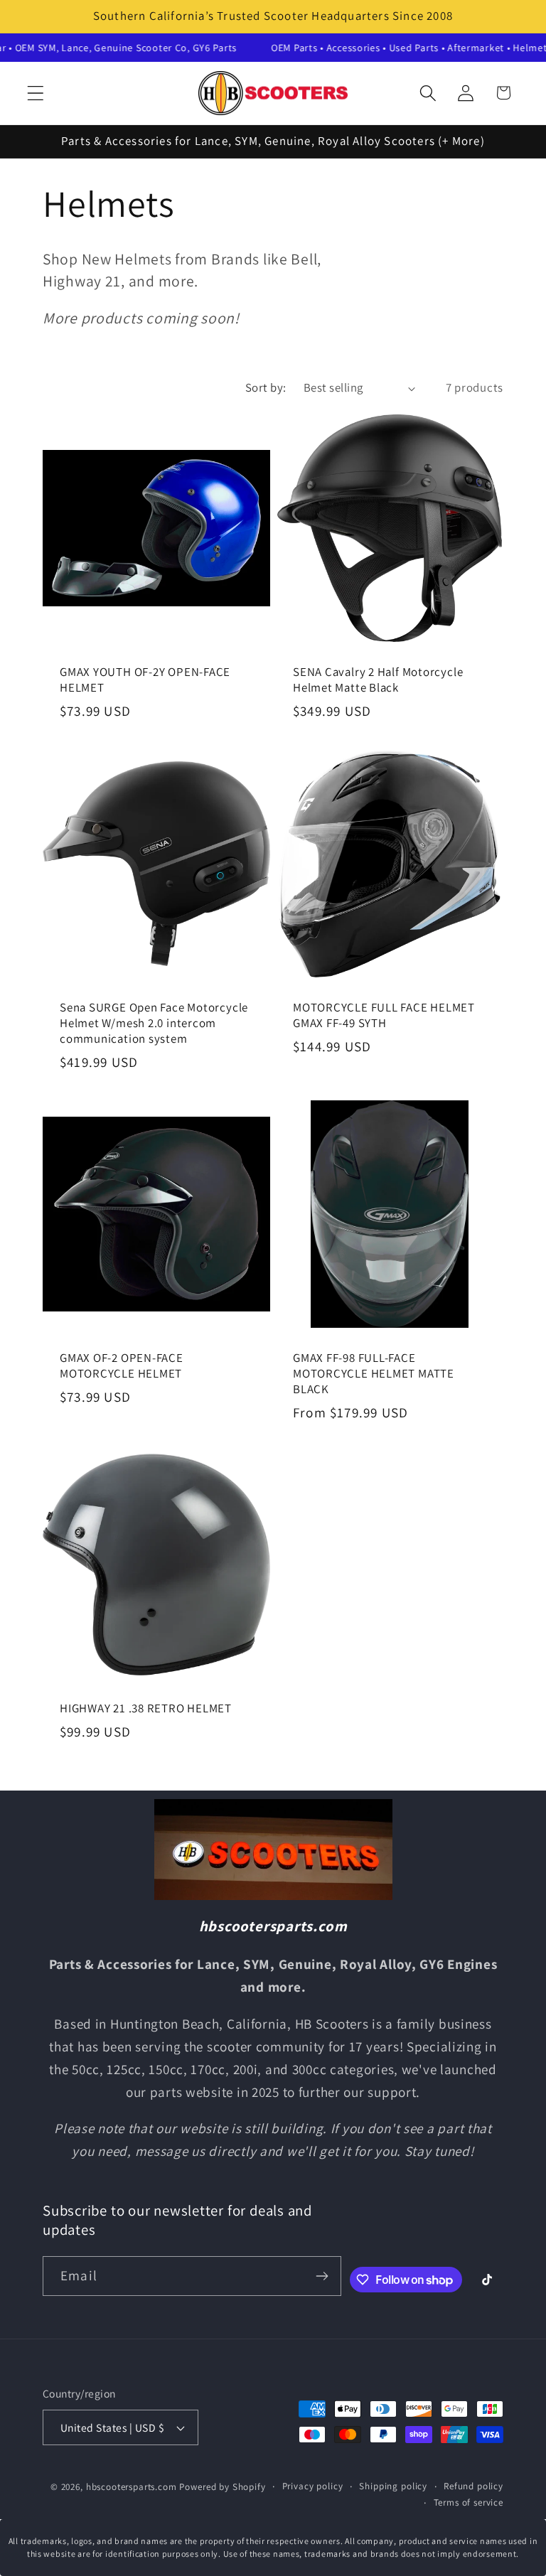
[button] (36, 93)
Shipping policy (393, 2486)
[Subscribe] (322, 2276)
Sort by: (266, 387)
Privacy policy (313, 2486)
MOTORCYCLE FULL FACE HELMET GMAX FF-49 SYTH (384, 1015)
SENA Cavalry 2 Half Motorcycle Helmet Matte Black (378, 681)
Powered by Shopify (222, 2487)
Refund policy (473, 2486)
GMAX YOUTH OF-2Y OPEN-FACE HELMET (145, 681)
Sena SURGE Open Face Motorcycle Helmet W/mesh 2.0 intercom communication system (154, 1023)
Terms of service (469, 2502)
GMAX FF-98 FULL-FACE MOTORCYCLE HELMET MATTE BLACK (374, 1373)
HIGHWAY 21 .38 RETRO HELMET (146, 1709)
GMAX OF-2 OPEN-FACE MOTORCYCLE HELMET (122, 1366)
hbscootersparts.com (132, 2487)
